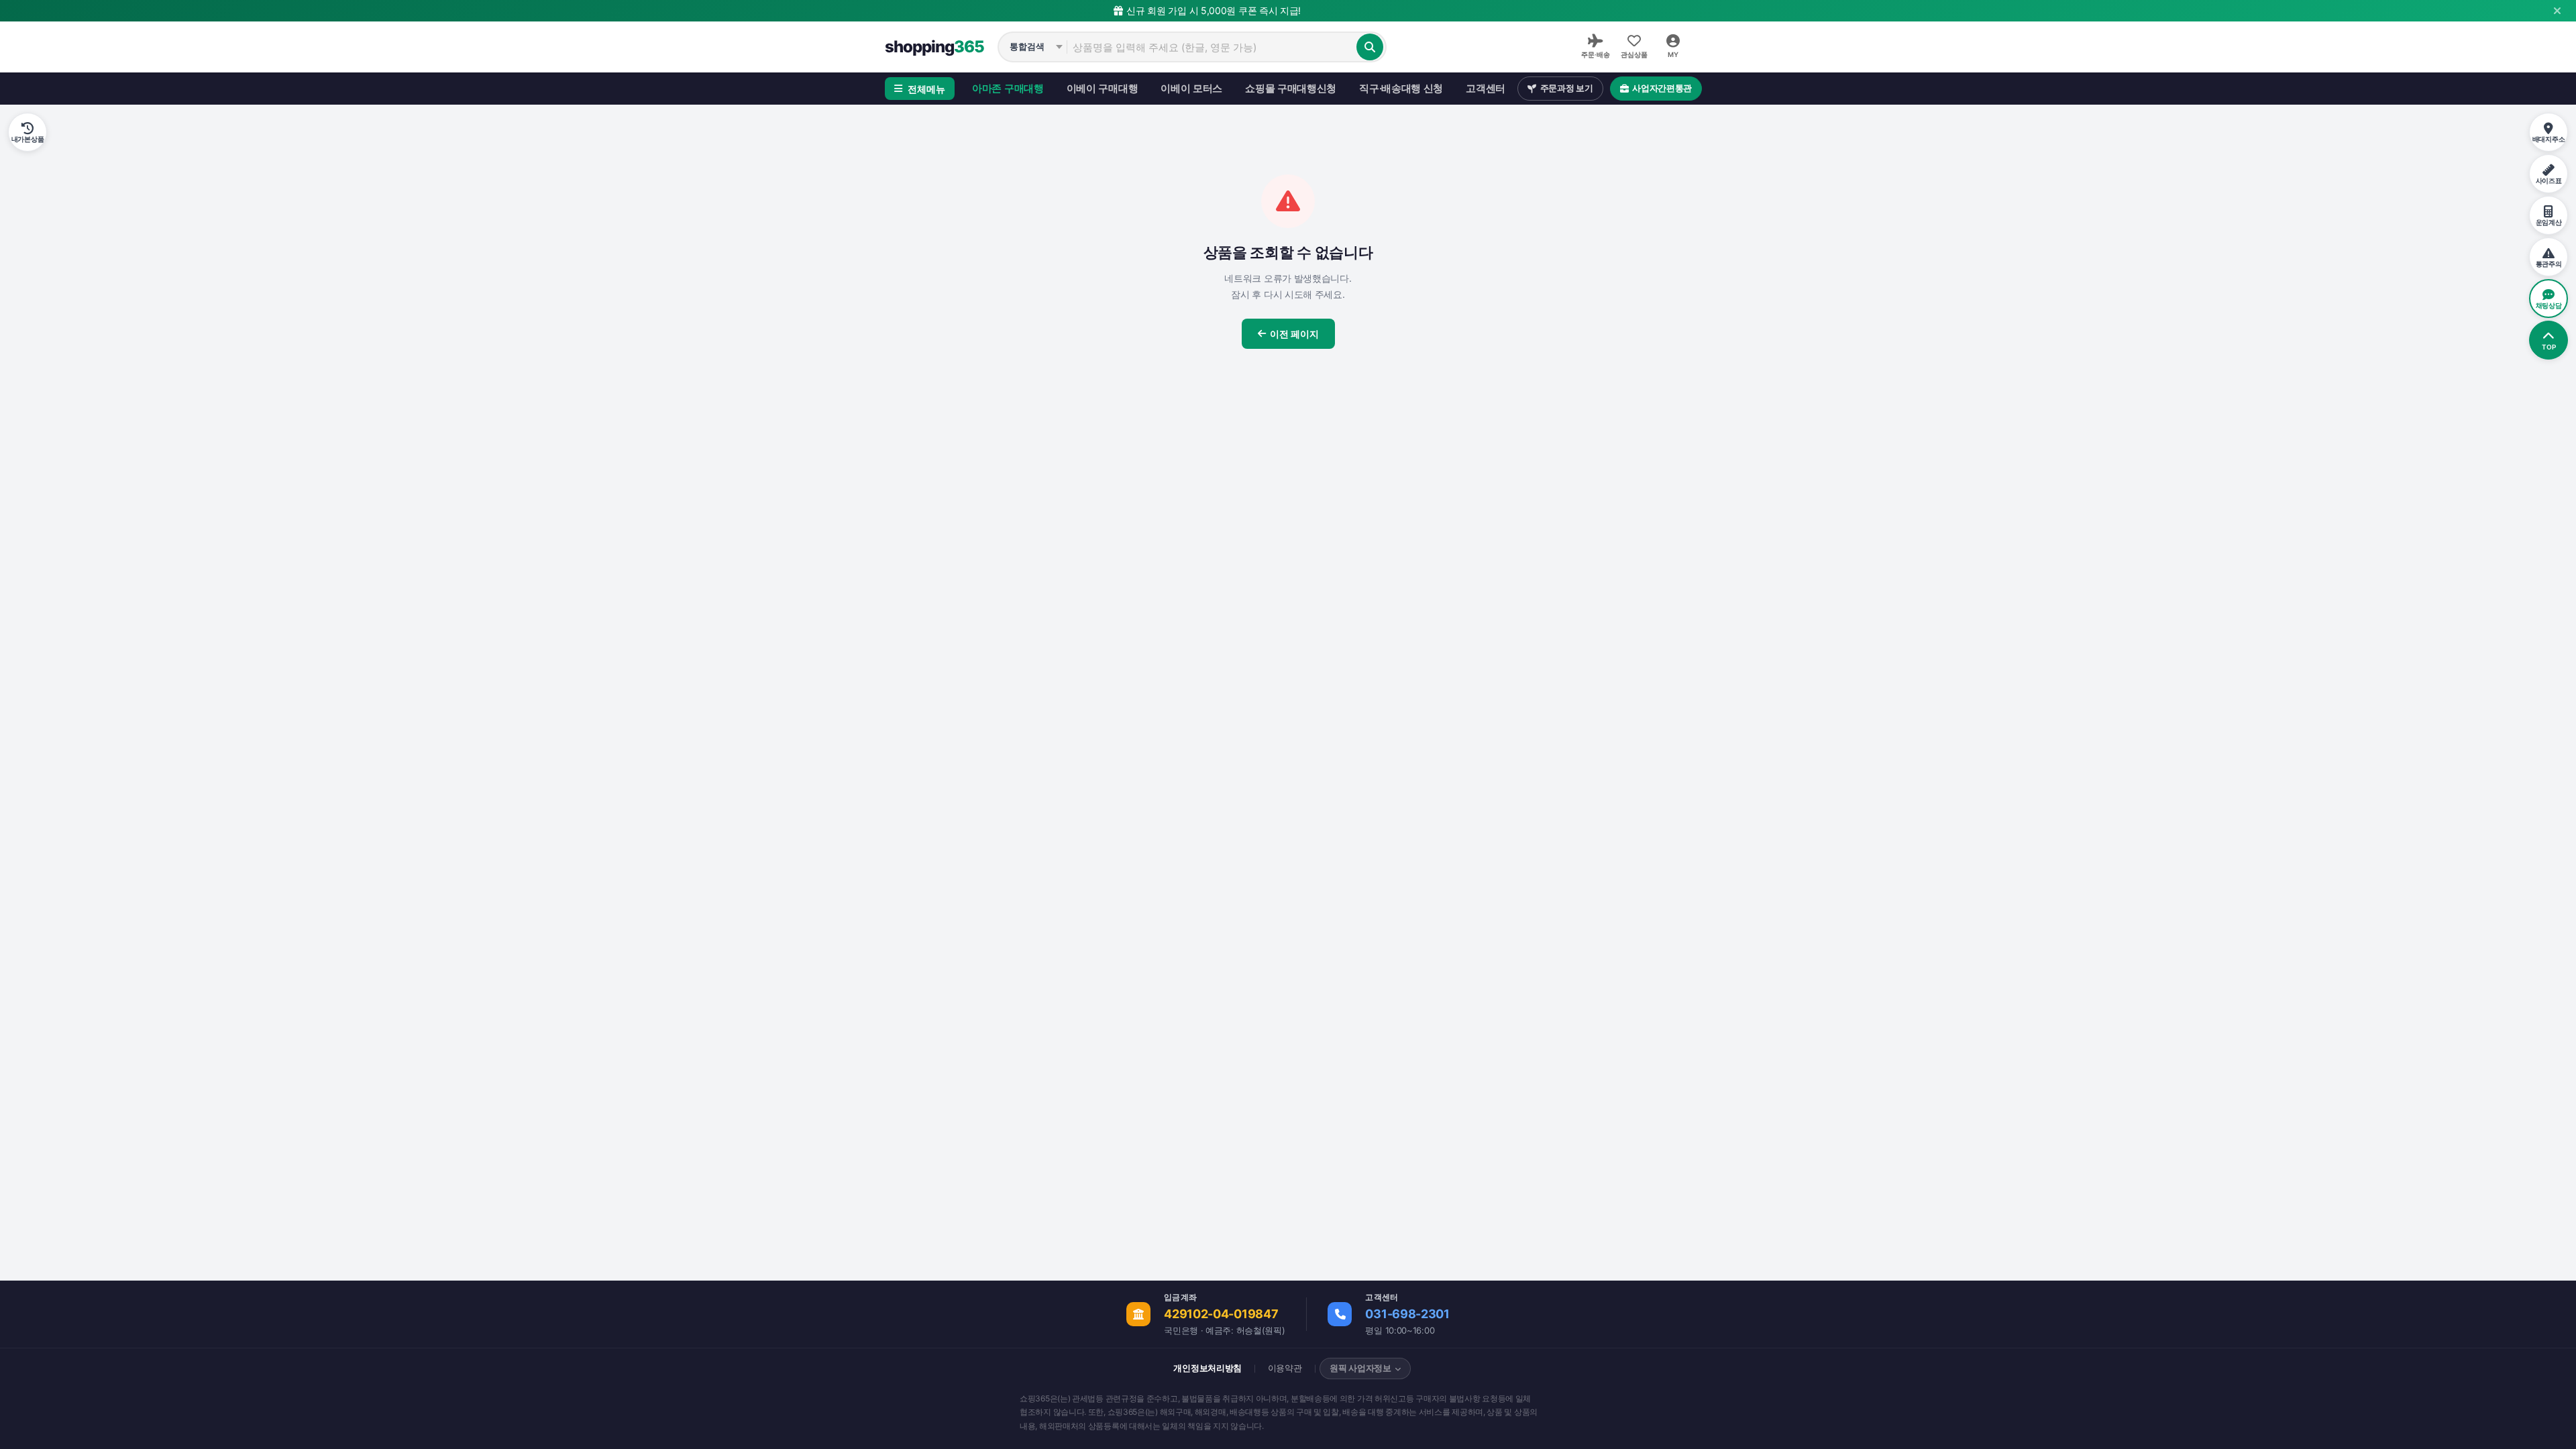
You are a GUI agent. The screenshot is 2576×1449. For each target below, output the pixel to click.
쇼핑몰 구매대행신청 (1291, 88)
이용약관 (1285, 1368)
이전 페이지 (1294, 334)
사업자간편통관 (1662, 88)
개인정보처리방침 (1207, 1368)
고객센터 (1486, 88)
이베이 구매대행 (1103, 88)
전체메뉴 (926, 89)
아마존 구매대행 (1008, 88)
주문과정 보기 (1567, 88)
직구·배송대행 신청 (1401, 88)
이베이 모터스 (1191, 88)
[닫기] (2557, 11)
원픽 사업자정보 (1360, 1368)
